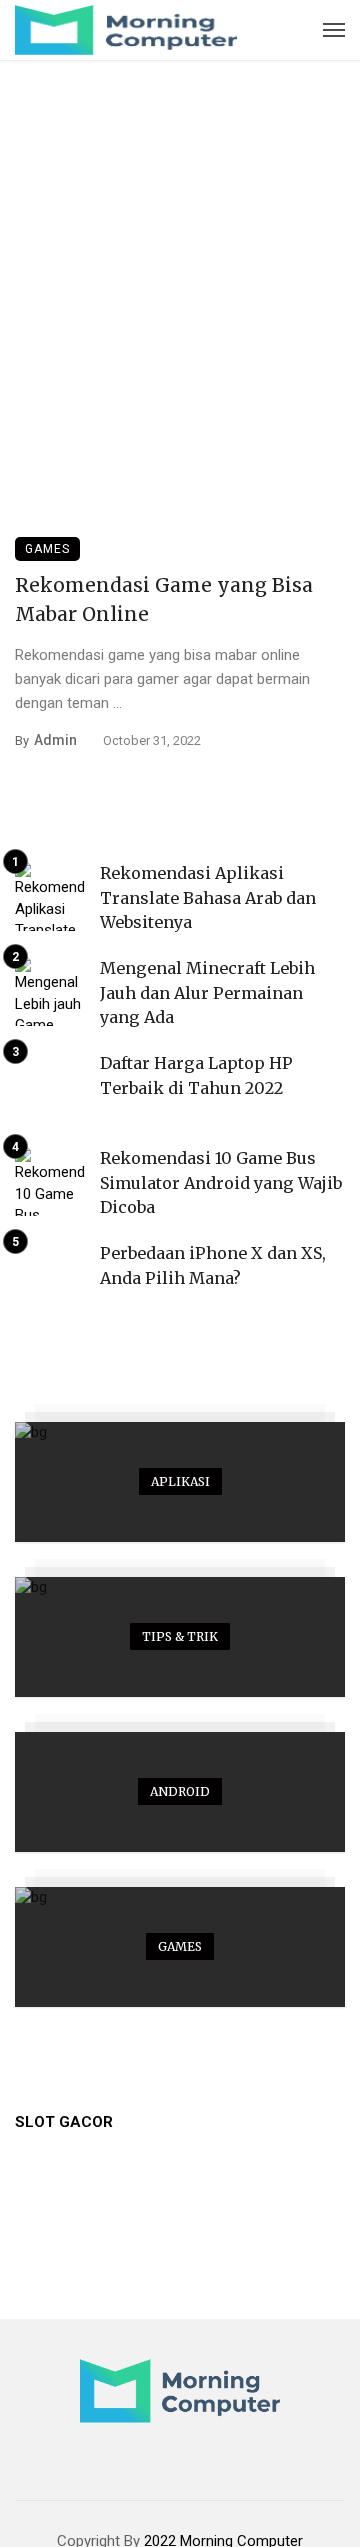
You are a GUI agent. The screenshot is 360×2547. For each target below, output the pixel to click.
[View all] (180, 1482)
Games (47, 549)
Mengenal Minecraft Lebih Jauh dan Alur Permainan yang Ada (207, 992)
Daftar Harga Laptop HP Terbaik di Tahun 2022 (196, 1075)
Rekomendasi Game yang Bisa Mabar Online (164, 599)
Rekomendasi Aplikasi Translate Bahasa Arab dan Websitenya (208, 897)
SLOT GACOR (64, 2122)
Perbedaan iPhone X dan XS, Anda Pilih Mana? (213, 1265)
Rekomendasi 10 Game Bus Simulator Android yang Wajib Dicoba (221, 1182)
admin (55, 740)
